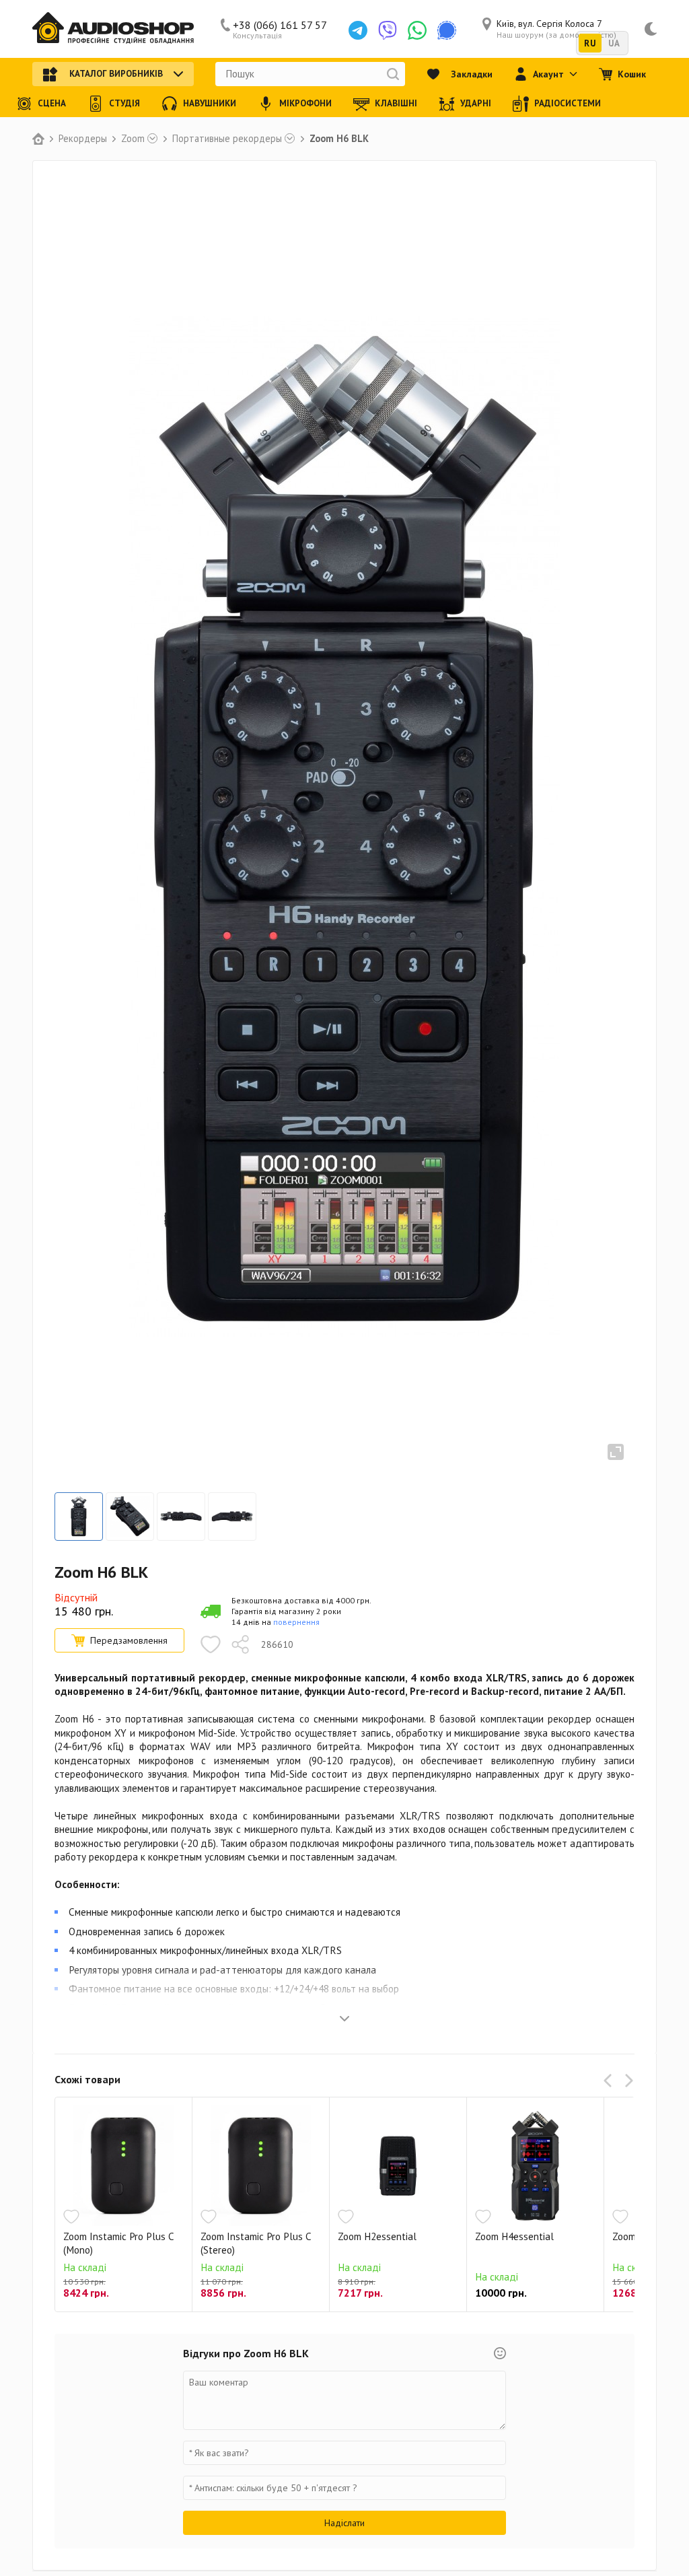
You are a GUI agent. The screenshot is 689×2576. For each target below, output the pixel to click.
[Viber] (388, 30)
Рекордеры (83, 139)
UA (614, 43)
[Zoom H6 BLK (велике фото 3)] (181, 1517)
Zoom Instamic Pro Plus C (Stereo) (256, 2243)
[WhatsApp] (417, 30)
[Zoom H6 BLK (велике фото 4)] (232, 1517)
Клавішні (396, 103)
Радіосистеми (568, 103)
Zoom (133, 139)
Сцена (52, 103)
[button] (610, 2081)
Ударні (476, 103)
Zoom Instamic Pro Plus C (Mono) (118, 2243)
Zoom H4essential (514, 2236)
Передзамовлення (129, 1640)
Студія (124, 103)
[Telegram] (358, 30)
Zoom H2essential (377, 2236)
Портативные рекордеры (227, 139)
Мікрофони (305, 103)
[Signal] (447, 30)
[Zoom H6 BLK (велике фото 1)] (79, 1517)
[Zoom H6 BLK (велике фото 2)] (130, 1517)
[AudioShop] (113, 29)
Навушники (210, 103)
